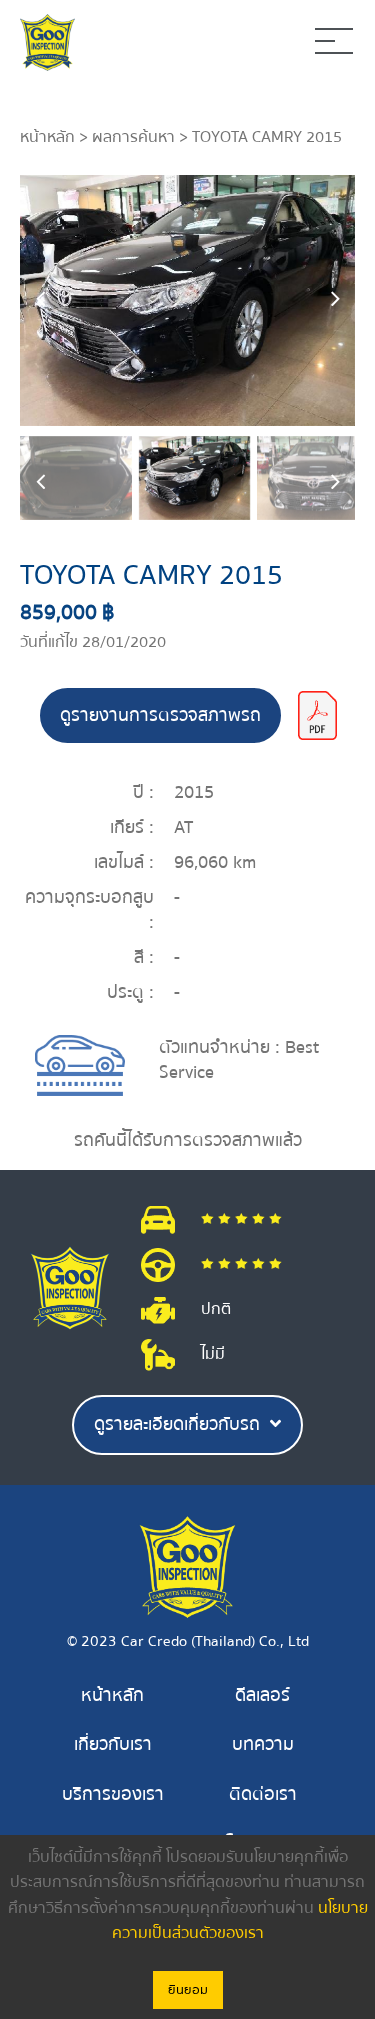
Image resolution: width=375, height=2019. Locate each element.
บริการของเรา (113, 1794)
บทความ (263, 1744)
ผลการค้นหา (133, 137)
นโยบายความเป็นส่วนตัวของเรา (240, 1921)
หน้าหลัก (47, 137)
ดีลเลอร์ (262, 1695)
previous (40, 300)
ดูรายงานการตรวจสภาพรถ (160, 715)
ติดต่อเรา (263, 1794)
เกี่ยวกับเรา (113, 1744)
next (335, 300)
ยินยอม (188, 1990)
